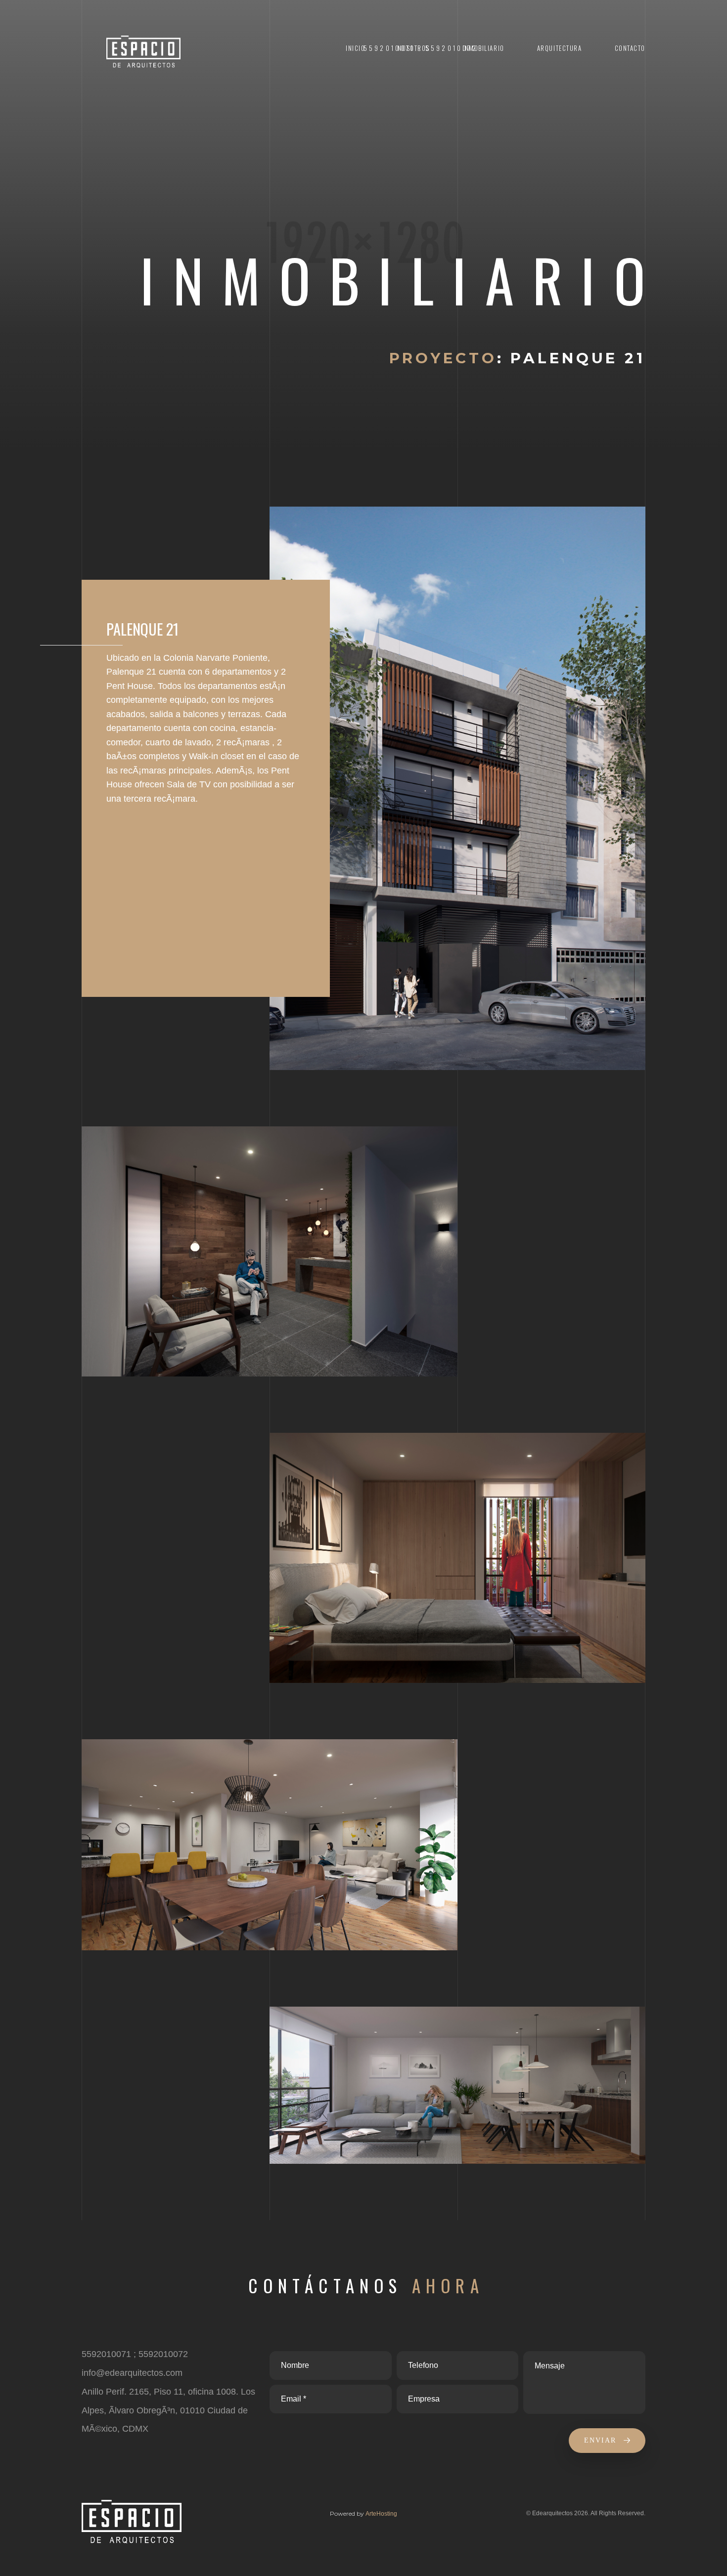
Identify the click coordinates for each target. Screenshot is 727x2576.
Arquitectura (560, 48)
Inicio (355, 48)
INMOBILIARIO (483, 48)
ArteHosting (381, 2514)
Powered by (348, 2513)
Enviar (602, 2440)
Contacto (630, 48)
